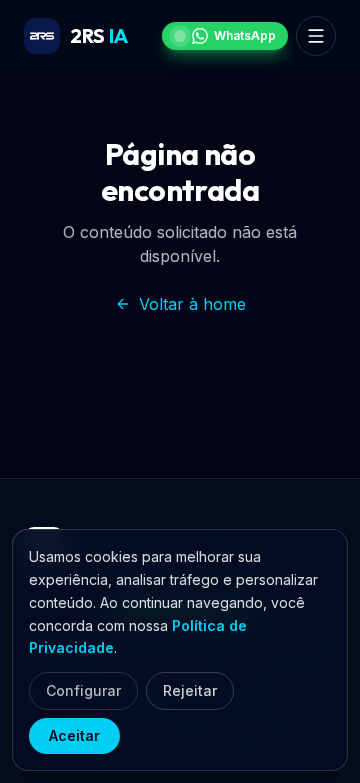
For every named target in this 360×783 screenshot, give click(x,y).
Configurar (83, 690)
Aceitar (74, 735)
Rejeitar (190, 690)
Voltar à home (192, 304)
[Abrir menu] (316, 36)
